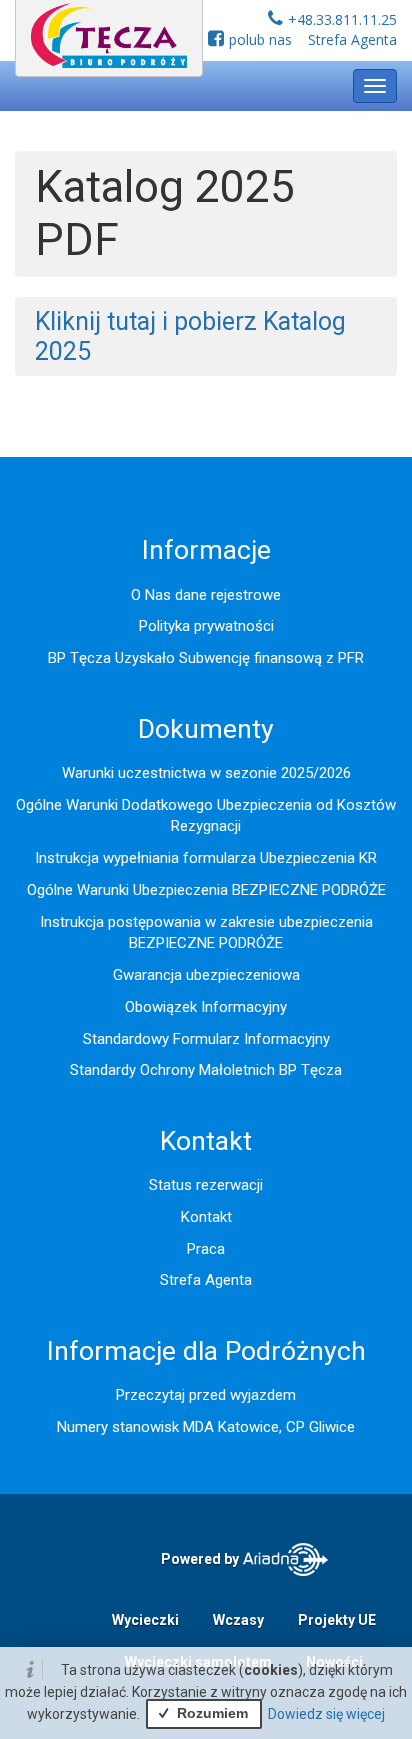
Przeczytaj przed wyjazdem (206, 1395)
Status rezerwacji (206, 1185)
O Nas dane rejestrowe (206, 595)
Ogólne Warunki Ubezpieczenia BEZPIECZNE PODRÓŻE (206, 890)
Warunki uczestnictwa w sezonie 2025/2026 (206, 773)
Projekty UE (337, 1620)
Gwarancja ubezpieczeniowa (206, 975)
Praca (206, 1249)
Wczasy (238, 1620)
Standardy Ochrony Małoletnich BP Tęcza (206, 1070)
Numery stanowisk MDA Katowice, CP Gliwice (206, 1427)
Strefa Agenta (352, 39)
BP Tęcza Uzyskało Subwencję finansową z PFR (206, 658)
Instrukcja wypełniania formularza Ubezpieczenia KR (206, 858)
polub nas (260, 39)
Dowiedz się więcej (326, 1714)
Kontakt (206, 1217)
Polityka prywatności (206, 626)
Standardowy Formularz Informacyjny (206, 1039)
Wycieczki (145, 1620)
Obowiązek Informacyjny (206, 1007)
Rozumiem (210, 1713)
